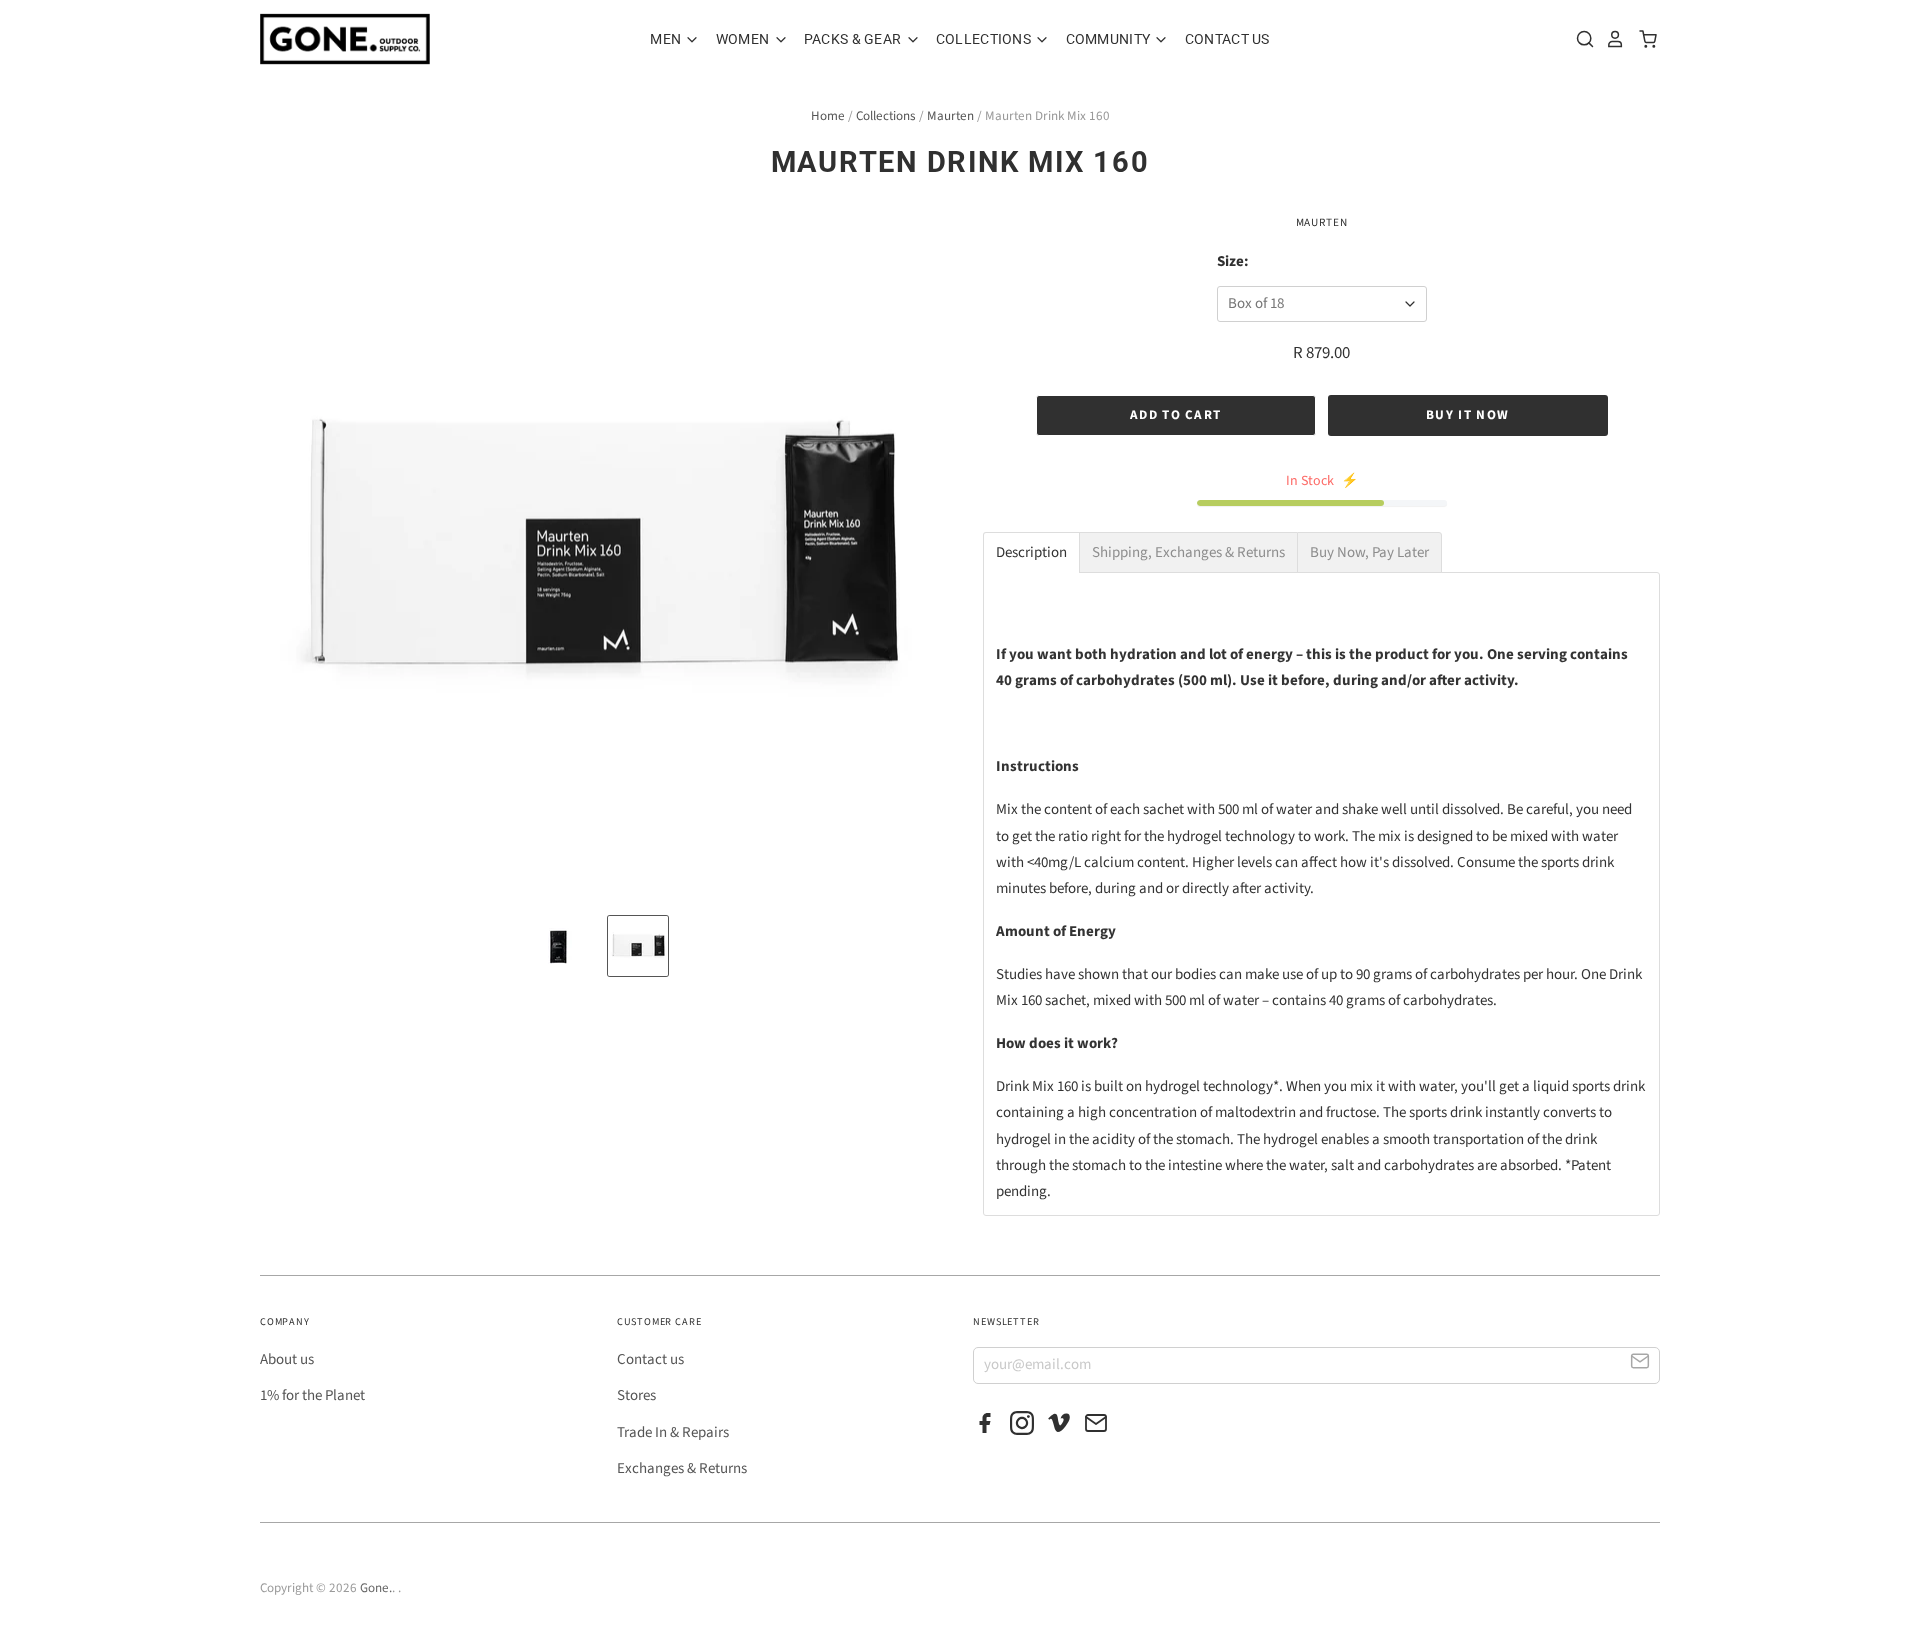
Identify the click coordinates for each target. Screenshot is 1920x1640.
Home (828, 116)
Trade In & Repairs (673, 1432)
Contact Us (1227, 39)
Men (667, 39)
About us (287, 1359)
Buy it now (1467, 415)
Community (1110, 39)
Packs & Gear (854, 39)
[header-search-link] (1580, 39)
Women (744, 39)
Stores (636, 1395)
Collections (985, 39)
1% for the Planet (312, 1395)
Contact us (650, 1359)
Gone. (376, 1588)
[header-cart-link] (1642, 39)
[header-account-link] (1610, 39)
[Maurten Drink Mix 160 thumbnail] (558, 946)
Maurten (950, 116)
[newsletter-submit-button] (1640, 1364)
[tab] (1031, 552)
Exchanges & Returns (682, 1468)
